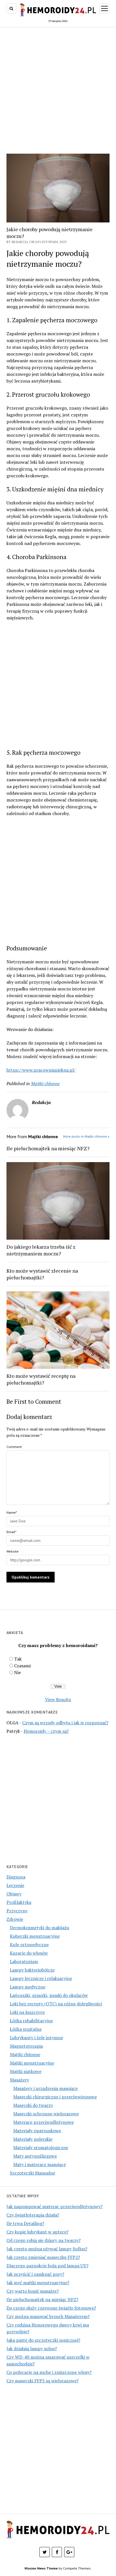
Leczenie (15, 1885)
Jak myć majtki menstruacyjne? (38, 2283)
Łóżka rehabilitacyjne (31, 2021)
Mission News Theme (41, 2568)
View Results (58, 1699)
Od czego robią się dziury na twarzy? (43, 2240)
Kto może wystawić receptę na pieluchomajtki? (41, 1379)
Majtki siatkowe (26, 2071)
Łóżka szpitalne (26, 2029)
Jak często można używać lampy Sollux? (47, 2249)
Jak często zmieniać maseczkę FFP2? (43, 2257)
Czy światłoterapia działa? (33, 2215)
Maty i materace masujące (40, 2164)
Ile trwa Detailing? (25, 2223)
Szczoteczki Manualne (33, 2173)
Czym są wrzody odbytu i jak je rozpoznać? (65, 1723)
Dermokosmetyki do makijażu (40, 1928)
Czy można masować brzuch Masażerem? (48, 2316)
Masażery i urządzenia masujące (45, 2088)
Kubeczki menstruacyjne (35, 1936)
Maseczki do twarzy (33, 2105)
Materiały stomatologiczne (41, 2147)
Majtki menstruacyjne (32, 2063)
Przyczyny (17, 1911)
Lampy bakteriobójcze (32, 1970)
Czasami (22, 1666)
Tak (18, 1659)
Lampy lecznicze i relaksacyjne (41, 1978)
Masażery (19, 2080)
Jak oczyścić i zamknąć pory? (35, 2274)
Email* (11, 1532)
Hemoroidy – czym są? (46, 1731)
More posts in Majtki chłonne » (86, 1136)
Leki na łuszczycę (27, 2012)
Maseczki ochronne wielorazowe (46, 2114)
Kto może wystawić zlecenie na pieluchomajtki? (42, 1274)
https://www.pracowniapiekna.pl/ (41, 1070)
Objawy (14, 1894)
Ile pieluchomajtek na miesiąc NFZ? (48, 1148)
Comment (14, 1447)
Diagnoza (16, 1877)
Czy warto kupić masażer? (33, 2291)
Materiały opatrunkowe (37, 2131)
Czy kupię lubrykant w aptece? (37, 2232)
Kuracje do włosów (29, 1953)
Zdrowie (15, 1919)
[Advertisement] (58, 90)
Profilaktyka (19, 1902)
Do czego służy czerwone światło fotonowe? (51, 2308)
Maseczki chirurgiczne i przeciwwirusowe (55, 2097)
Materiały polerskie (33, 2139)
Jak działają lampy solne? (32, 2348)
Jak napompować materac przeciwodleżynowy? (54, 2206)
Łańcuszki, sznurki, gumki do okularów (49, 1995)
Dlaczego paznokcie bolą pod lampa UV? (47, 2266)
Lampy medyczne (28, 1987)
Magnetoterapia (26, 2046)
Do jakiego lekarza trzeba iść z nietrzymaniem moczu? (41, 1250)
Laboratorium (24, 1961)
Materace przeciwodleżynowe (43, 2122)
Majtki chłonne (25, 2054)
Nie (17, 1672)
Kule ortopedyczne (29, 1944)
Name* (12, 1512)
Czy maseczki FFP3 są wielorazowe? (43, 2381)
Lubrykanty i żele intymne (36, 2038)
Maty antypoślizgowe (35, 2156)
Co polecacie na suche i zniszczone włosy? (49, 2372)
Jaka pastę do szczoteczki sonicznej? (43, 2340)
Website (13, 1551)
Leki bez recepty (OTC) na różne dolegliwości (56, 2004)
